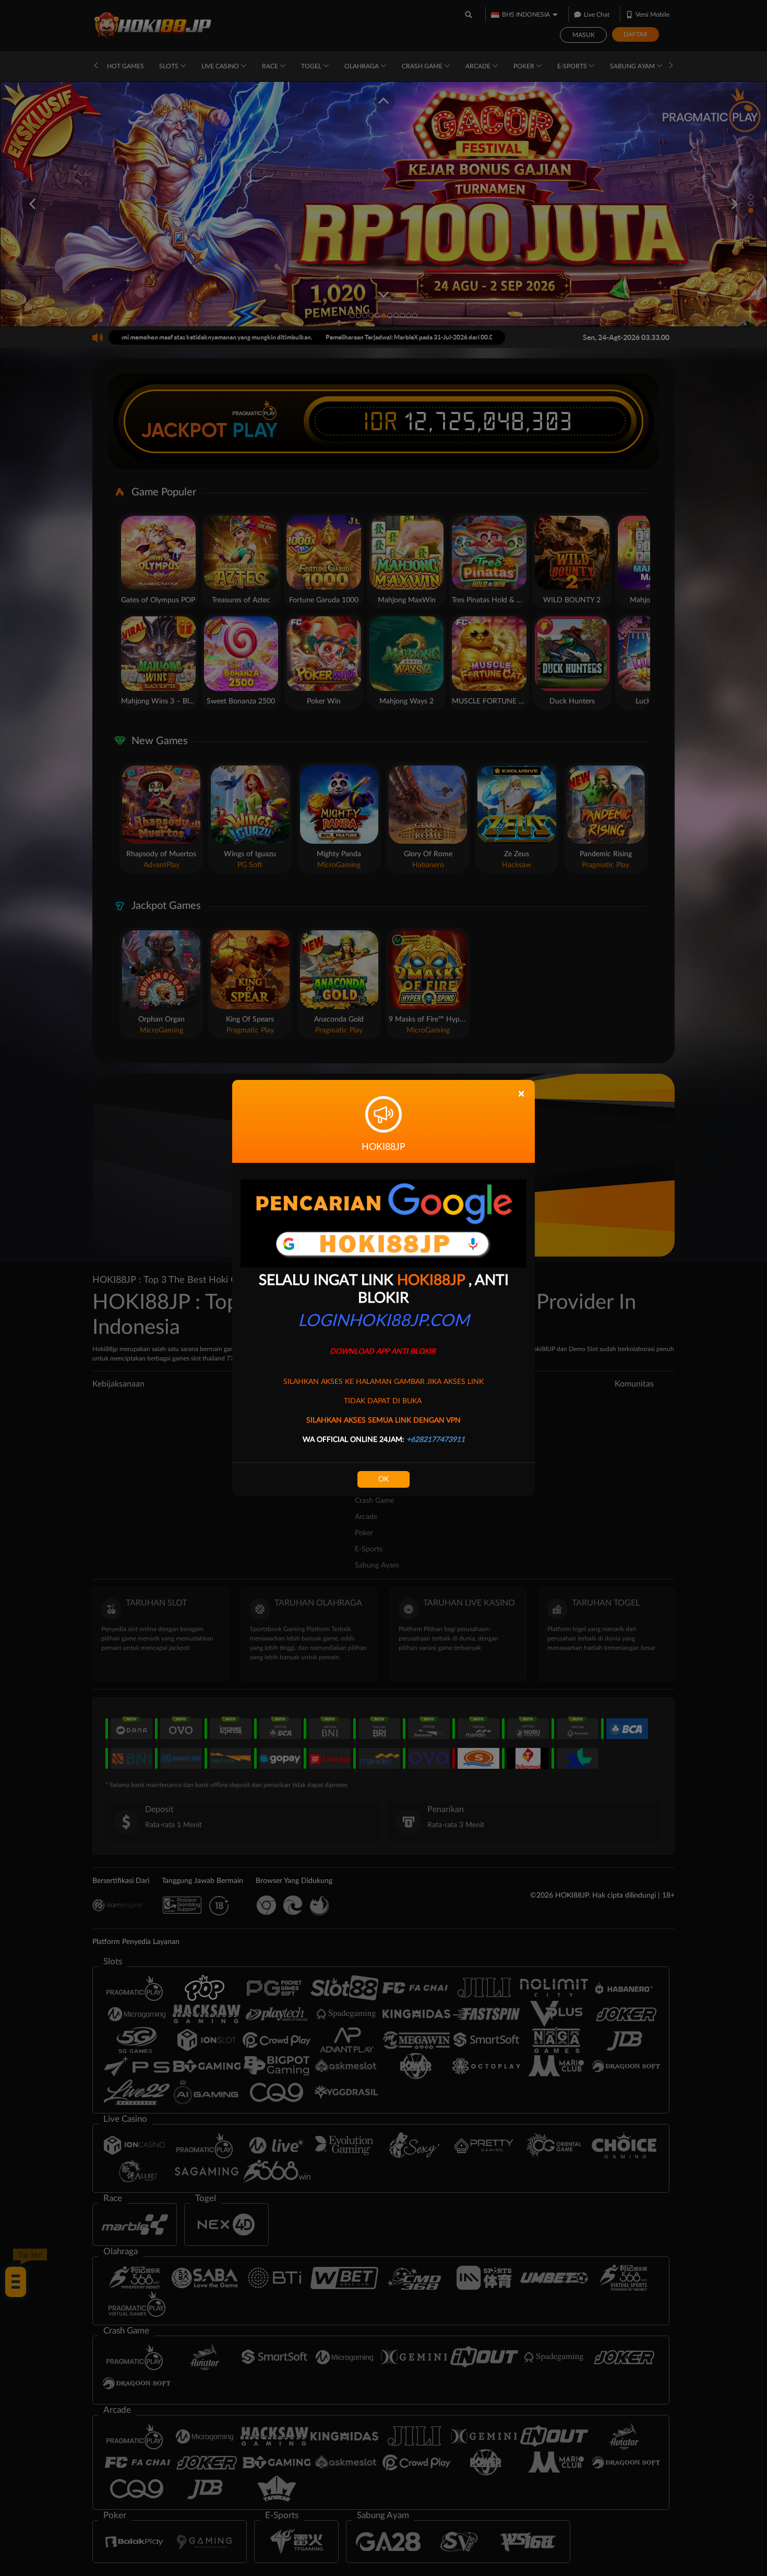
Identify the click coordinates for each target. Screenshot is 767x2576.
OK (383, 1479)
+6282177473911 (436, 1440)
